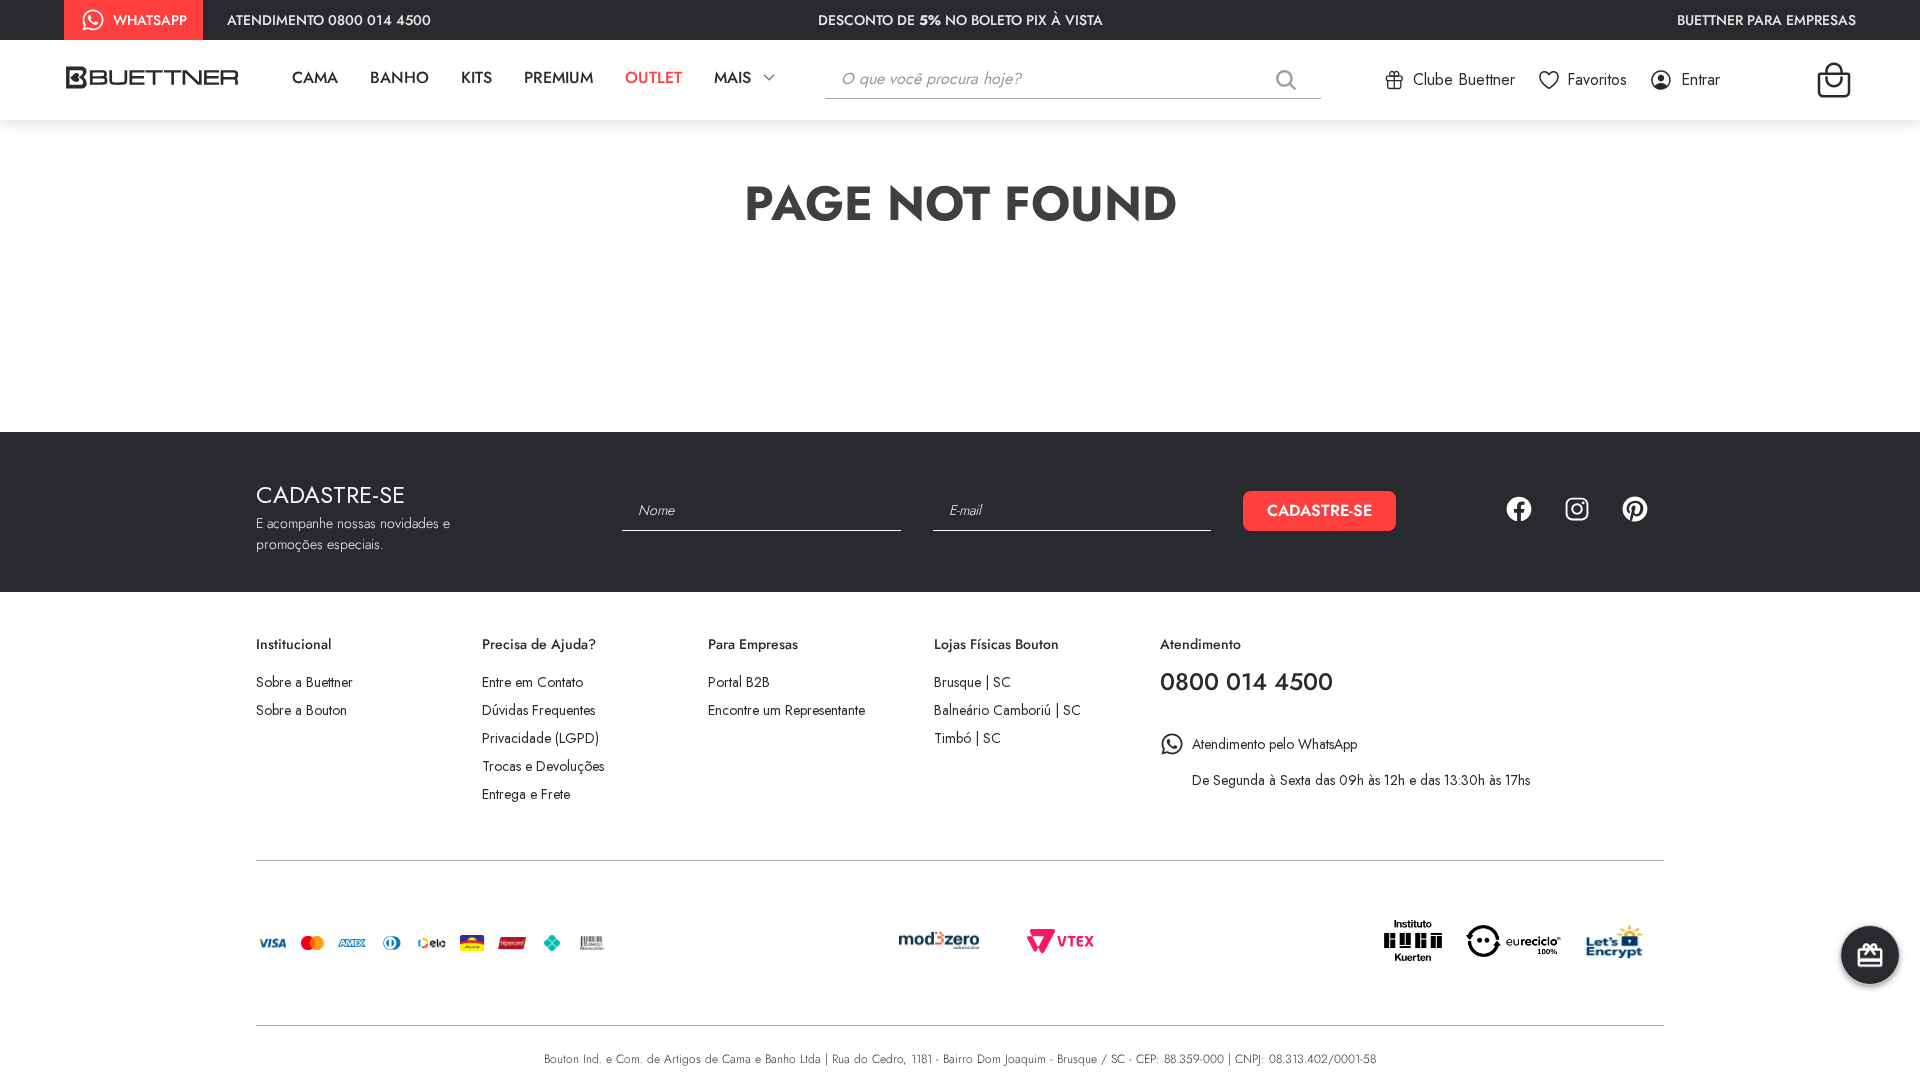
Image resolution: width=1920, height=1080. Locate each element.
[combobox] (1088, 80)
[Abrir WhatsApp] (1870, 1029)
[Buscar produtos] (1290, 79)
